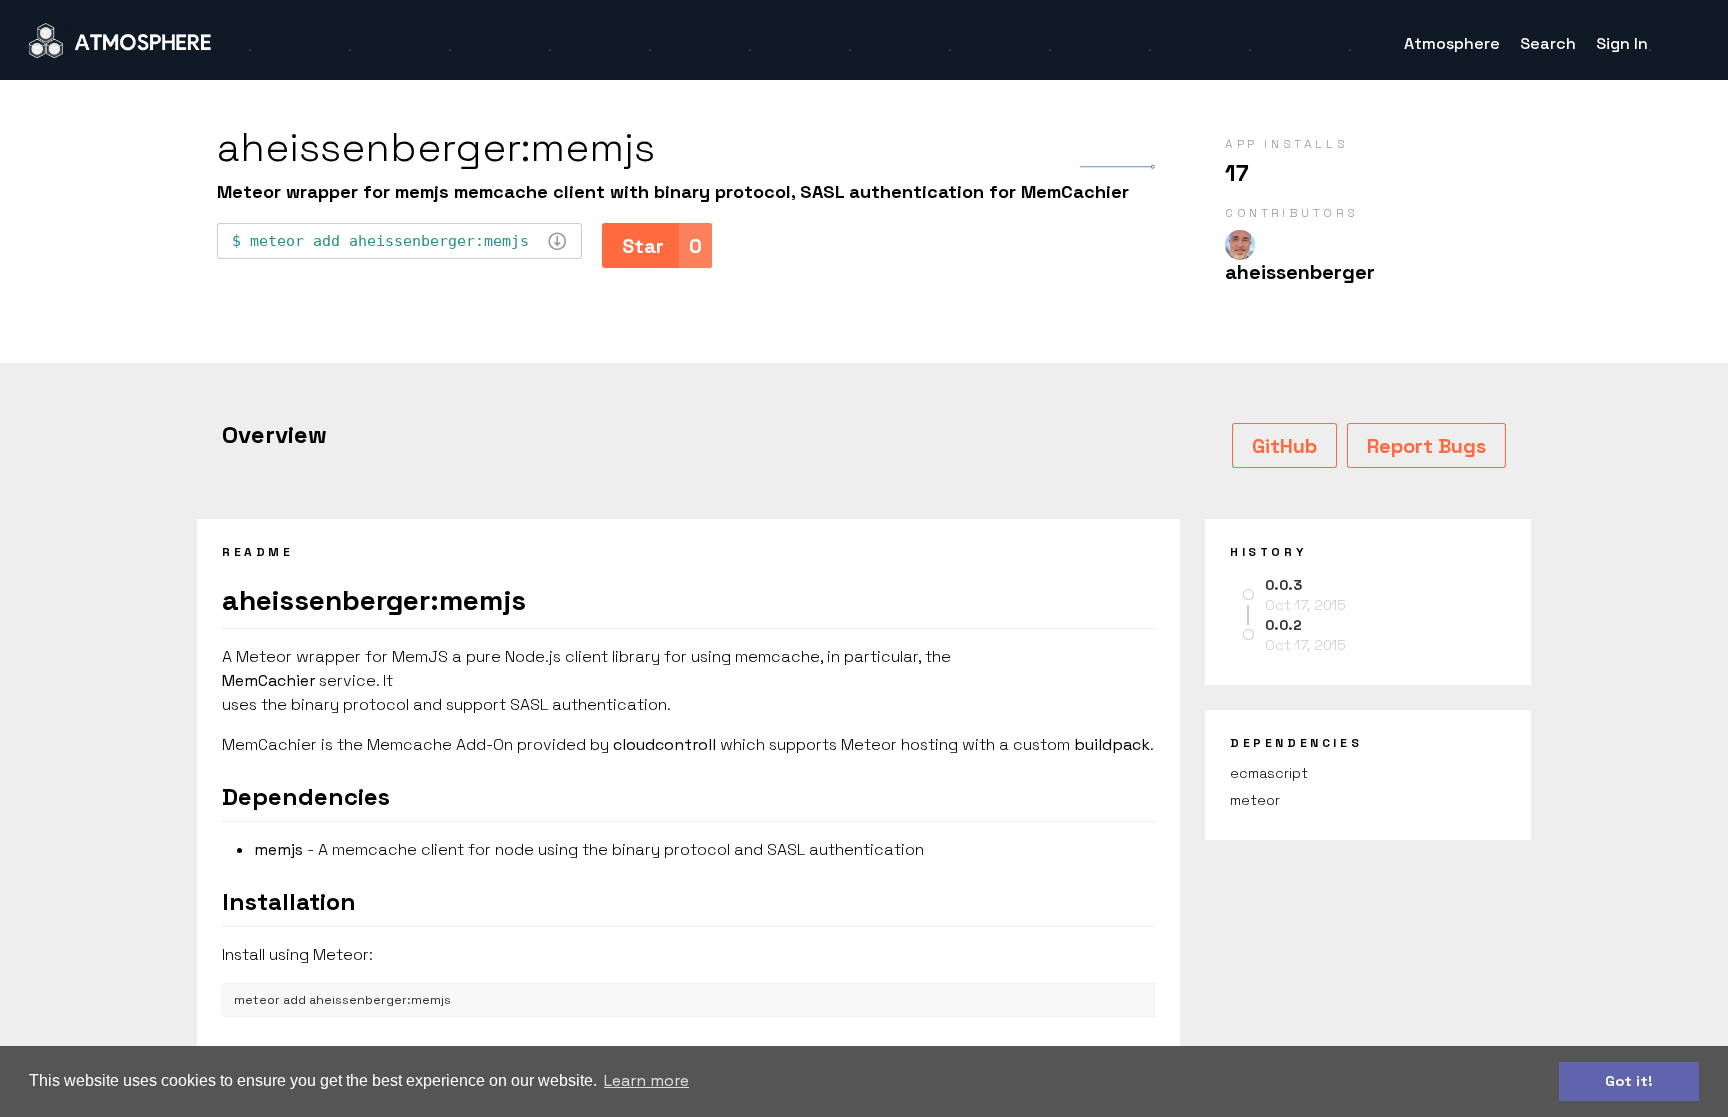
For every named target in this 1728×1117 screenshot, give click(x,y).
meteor (1255, 800)
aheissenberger (1300, 272)
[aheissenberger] (1240, 245)
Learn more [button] (646, 1080)
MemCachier (268, 680)
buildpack (1112, 744)
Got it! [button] (1629, 1081)
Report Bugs (1426, 446)
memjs (278, 849)
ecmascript (1269, 773)
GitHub (1284, 446)
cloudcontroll (664, 744)
